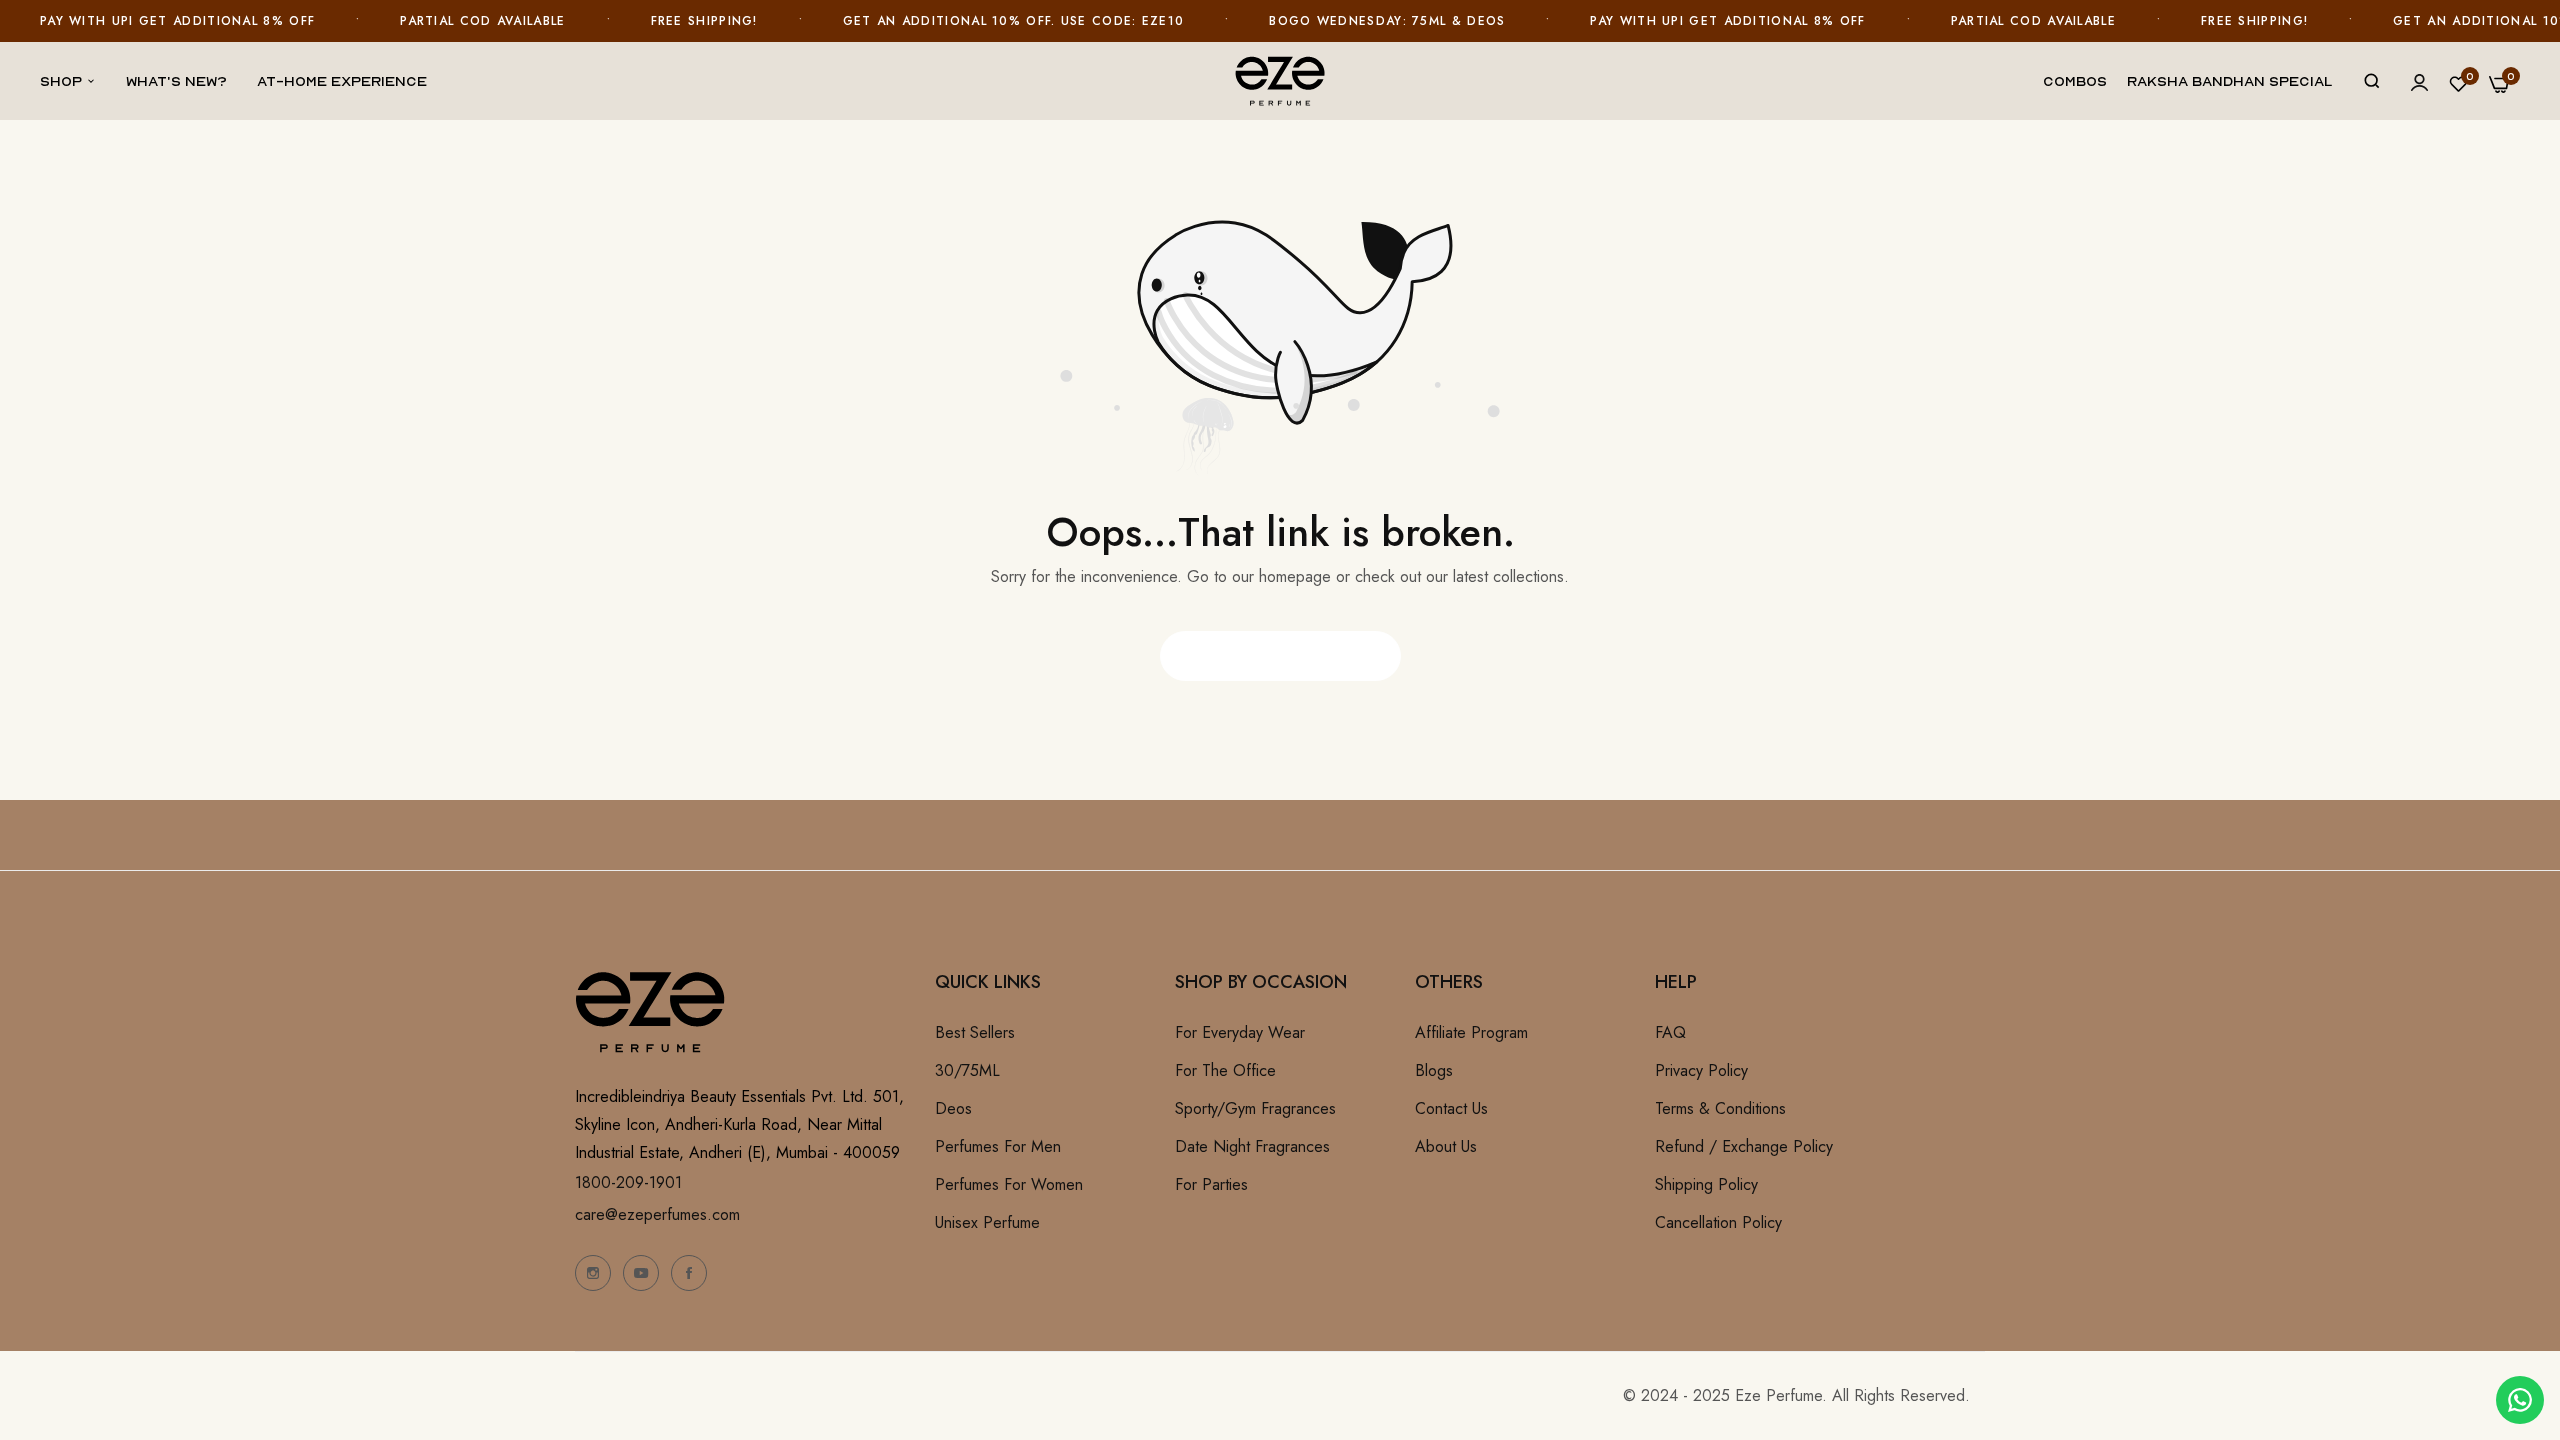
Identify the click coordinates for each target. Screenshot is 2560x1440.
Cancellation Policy (1718, 1222)
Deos (953, 1108)
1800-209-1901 (628, 1182)
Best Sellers (975, 1032)
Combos (2075, 80)
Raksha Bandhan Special (2230, 80)
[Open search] (2372, 81)
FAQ (1670, 1032)
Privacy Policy (1701, 1070)
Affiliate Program (1471, 1032)
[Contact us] (2520, 1400)
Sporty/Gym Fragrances (1255, 1108)
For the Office (1225, 1070)
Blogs (1434, 1070)
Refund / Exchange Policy (1744, 1146)
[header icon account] (2419, 82)
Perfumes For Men (998, 1146)
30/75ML (967, 1070)
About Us (1446, 1146)
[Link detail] (593, 1273)
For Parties (1211, 1184)
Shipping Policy (1706, 1184)
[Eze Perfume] (1280, 80)
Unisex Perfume (987, 1222)
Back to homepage (1280, 656)
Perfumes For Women (1009, 1184)
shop (61, 80)
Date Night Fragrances (1252, 1146)
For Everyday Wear (1240, 1032)
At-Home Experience (342, 80)
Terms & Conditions (1720, 1108)
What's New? (176, 80)
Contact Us (1451, 1108)
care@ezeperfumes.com (657, 1214)
